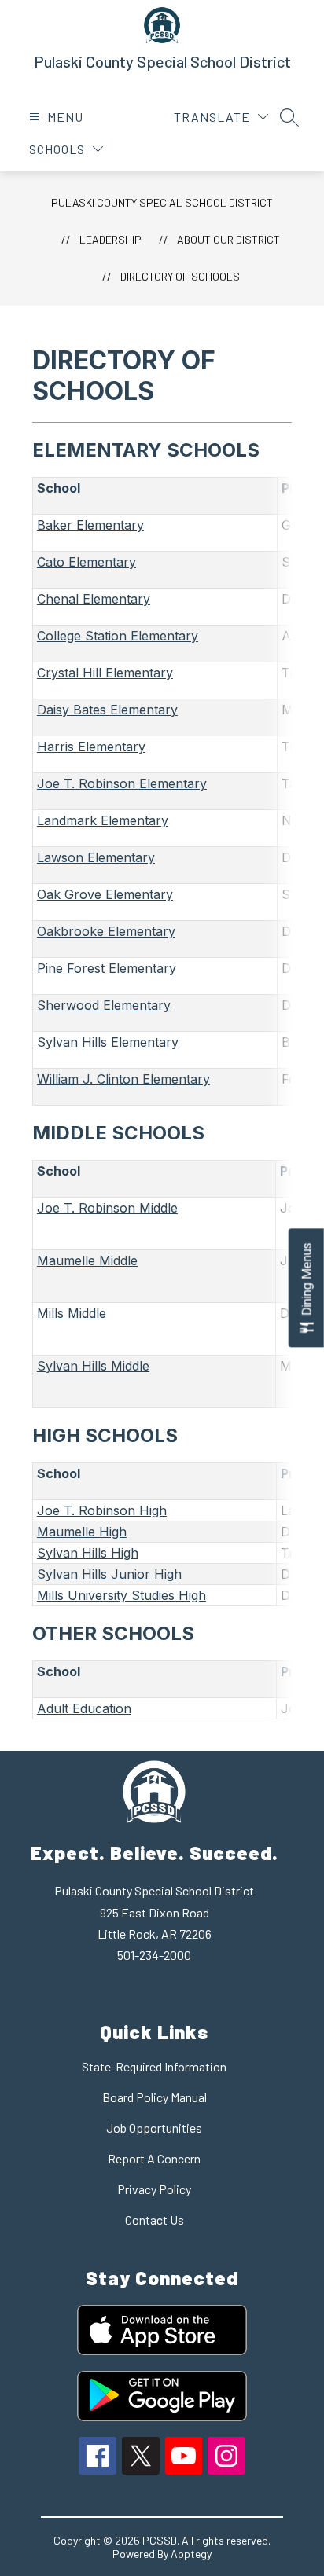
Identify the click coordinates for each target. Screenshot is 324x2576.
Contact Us (155, 2220)
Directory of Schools (180, 276)
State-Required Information (154, 2066)
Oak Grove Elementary (105, 894)
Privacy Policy (154, 2189)
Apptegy (191, 2554)
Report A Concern (154, 2158)
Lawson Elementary (96, 857)
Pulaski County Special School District (162, 202)
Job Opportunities (154, 2128)
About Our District (228, 239)
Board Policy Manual (155, 2097)
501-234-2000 (154, 1955)
